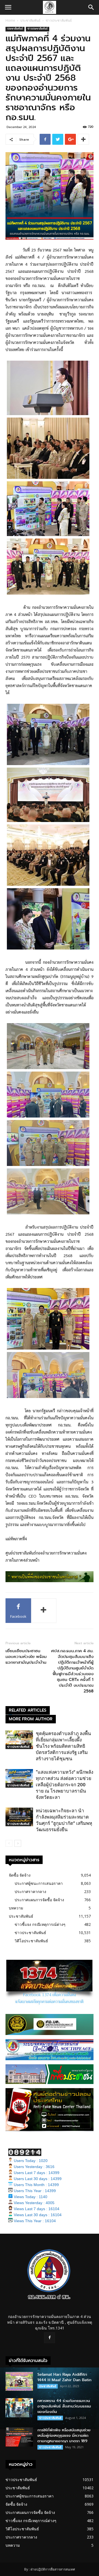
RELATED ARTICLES (28, 1710)
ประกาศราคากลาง (30, 1892)
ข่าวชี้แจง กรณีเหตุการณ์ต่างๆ (40, 1924)
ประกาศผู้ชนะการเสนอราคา (39, 1883)
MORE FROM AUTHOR (31, 1719)
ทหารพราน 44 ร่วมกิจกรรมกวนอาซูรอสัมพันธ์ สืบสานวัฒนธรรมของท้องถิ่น (64, 2406)
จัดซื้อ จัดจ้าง (20, 1875)
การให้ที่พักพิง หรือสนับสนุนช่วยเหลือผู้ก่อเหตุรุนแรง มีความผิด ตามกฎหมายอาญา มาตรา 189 (64, 2435)
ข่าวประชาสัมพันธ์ (59, 20)
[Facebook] (50, 2338)
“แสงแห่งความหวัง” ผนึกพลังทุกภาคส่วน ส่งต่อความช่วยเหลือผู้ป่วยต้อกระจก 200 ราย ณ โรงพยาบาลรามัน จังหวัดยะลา (64, 1785)
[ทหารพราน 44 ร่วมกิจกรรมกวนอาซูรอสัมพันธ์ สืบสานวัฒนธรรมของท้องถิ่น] (19, 2408)
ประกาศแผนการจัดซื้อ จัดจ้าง (39, 1900)
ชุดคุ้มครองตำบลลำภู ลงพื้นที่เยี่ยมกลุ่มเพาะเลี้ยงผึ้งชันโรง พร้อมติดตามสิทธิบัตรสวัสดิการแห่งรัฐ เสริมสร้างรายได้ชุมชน (63, 1746)
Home (10, 20)
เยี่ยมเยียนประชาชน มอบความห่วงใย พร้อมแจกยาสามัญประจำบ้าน (26, 1657)
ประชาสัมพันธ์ (30, 20)
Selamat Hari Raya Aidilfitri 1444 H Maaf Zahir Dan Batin (64, 2377)
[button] (91, 7)
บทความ (16, 1908)
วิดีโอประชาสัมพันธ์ (31, 1941)
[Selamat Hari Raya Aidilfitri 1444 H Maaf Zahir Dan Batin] (19, 2381)
